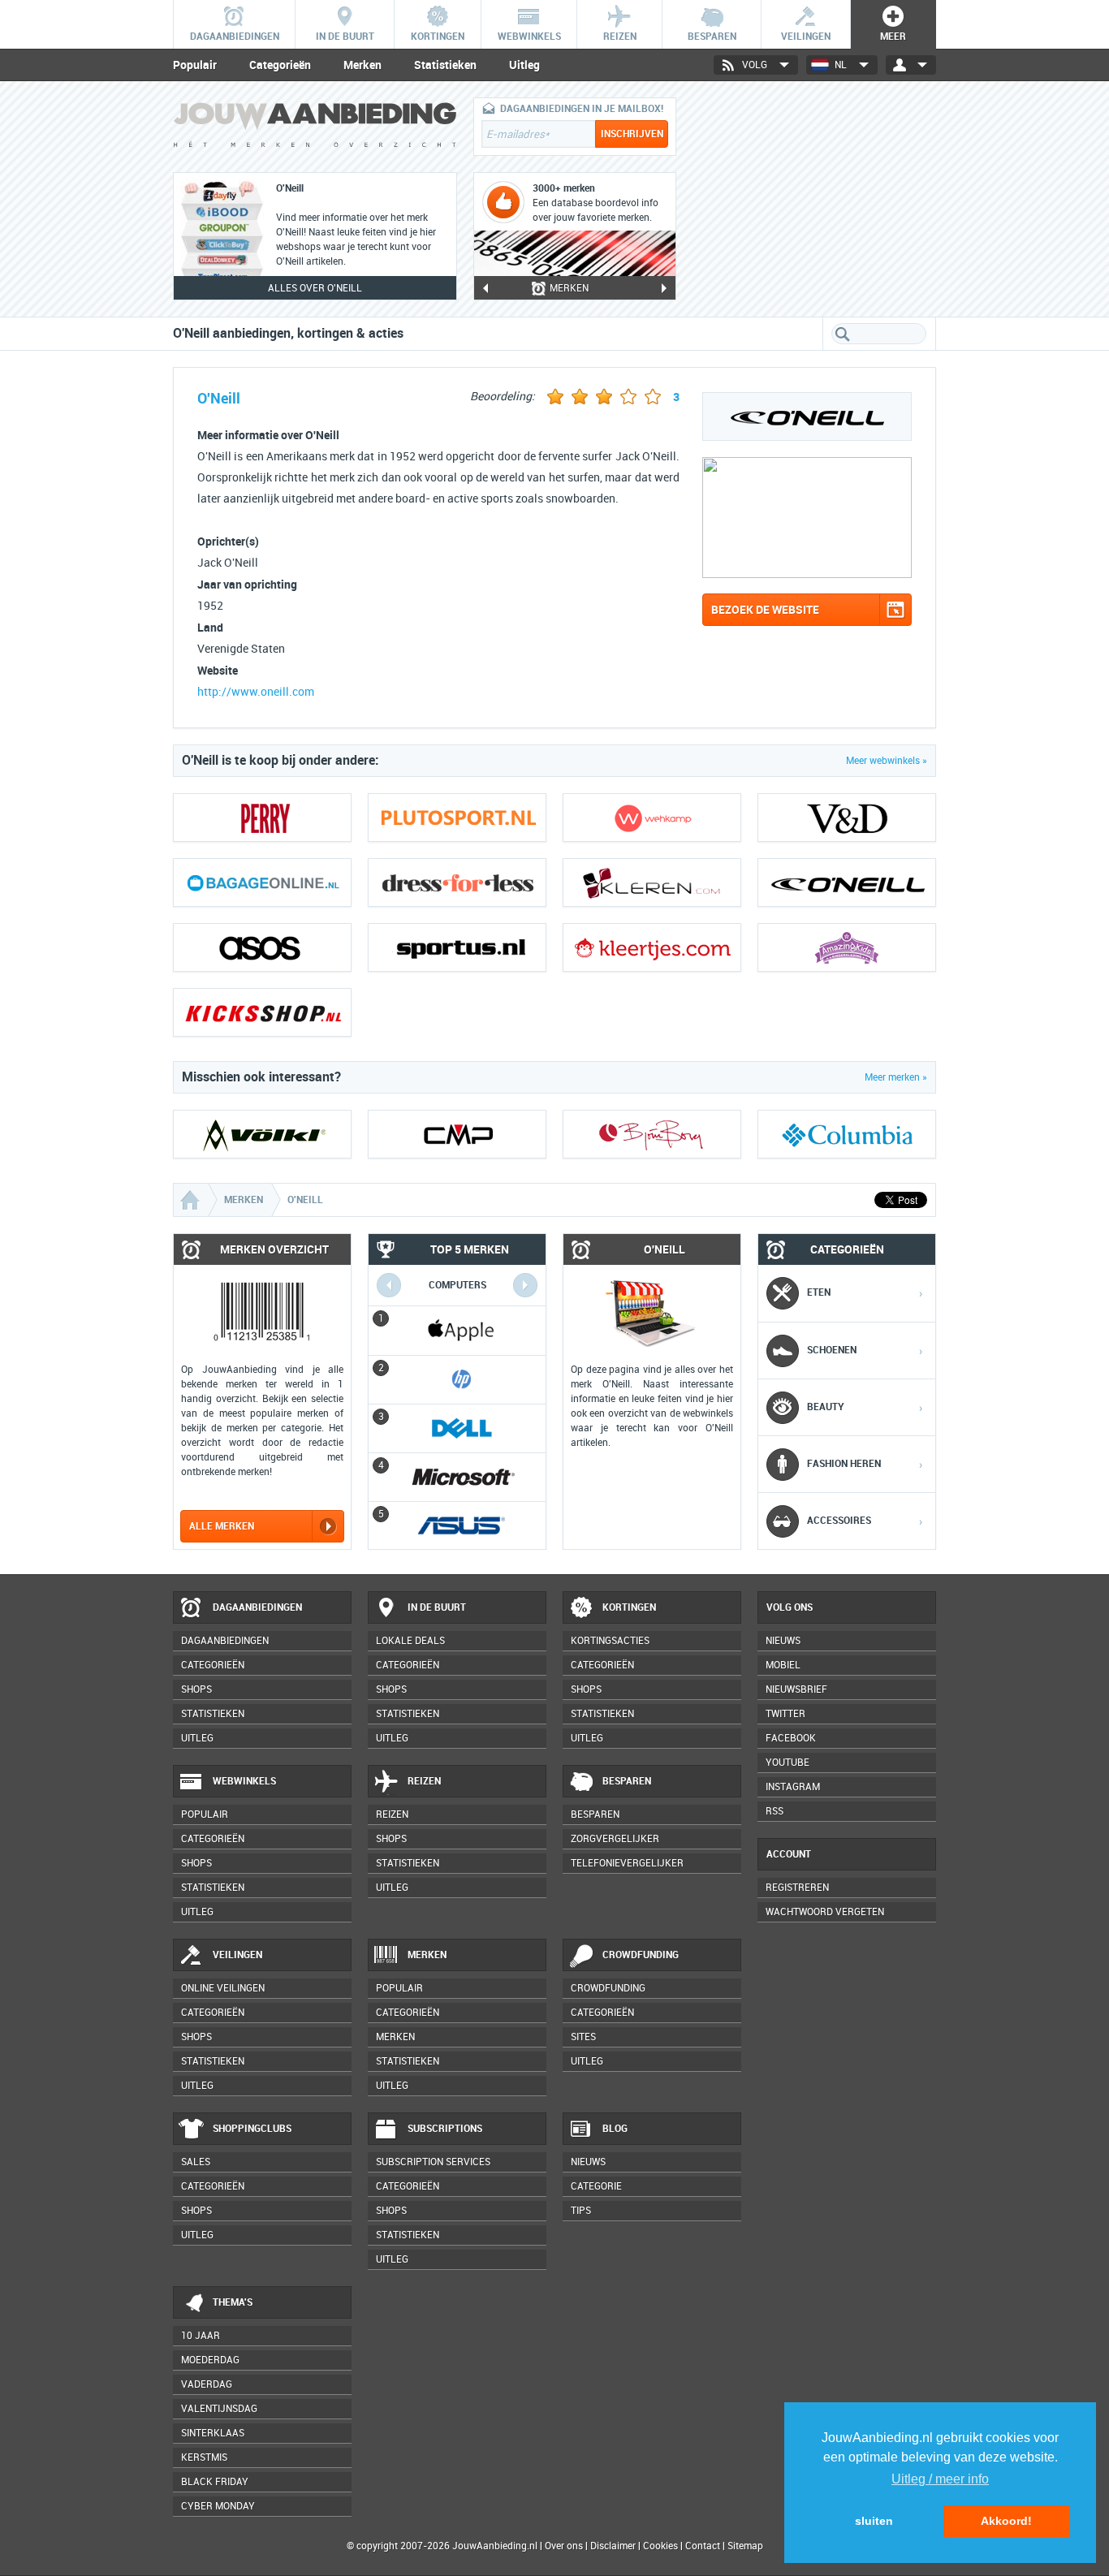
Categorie (596, 2186)
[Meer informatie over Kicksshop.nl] (262, 1012)
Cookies (659, 2546)
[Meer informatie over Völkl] (262, 1134)
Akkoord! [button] (1006, 2521)
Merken (362, 65)
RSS (775, 1811)
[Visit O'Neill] (807, 574)
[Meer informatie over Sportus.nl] (457, 947)
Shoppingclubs (252, 2129)
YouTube (788, 1763)
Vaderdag (207, 2384)
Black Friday (215, 2482)
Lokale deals (410, 1641)
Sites (583, 2037)
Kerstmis (204, 2457)
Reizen (424, 1781)
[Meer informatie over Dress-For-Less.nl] (457, 882)
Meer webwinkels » (887, 761)
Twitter (785, 1714)
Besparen (627, 1781)
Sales (196, 2162)
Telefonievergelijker (627, 1863)
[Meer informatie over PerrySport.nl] (262, 818)
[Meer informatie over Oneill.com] (847, 882)
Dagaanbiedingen (257, 1607)
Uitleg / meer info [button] (940, 2479)
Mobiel (783, 1665)
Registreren (797, 1888)
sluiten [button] (874, 2521)
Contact (703, 2546)
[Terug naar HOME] (315, 129)
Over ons (564, 2546)
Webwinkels (244, 1781)
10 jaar (201, 2336)
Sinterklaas (213, 2433)
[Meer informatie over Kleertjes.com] (652, 947)
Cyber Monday (218, 2506)
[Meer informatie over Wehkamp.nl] (652, 818)
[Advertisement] (814, 199)
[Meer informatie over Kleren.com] (652, 882)
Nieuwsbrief (796, 1689)
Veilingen (237, 1955)
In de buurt (437, 1607)
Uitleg (524, 65)
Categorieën (280, 65)
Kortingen (629, 1607)
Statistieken (445, 65)
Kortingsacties (610, 1641)
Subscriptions (445, 2129)
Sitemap (745, 2546)
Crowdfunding (641, 1955)
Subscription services (433, 2162)
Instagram (793, 1787)
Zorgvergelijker (615, 1839)
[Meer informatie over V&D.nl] (847, 818)
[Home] (192, 1200)
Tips (581, 2211)
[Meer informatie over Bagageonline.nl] (262, 882)
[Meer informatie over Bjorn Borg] (652, 1134)
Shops (196, 1689)
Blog (615, 2129)
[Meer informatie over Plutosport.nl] (457, 818)
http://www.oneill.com (256, 692)
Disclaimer (613, 2546)
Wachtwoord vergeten (825, 1912)
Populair (195, 65)
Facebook (791, 1738)
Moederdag (210, 2360)
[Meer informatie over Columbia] (847, 1134)
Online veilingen (223, 1988)
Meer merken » (896, 1077)
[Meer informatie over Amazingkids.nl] (847, 947)
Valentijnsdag (219, 2409)
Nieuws (588, 2162)
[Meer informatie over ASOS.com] (262, 947)
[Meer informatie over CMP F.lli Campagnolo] (457, 1134)
